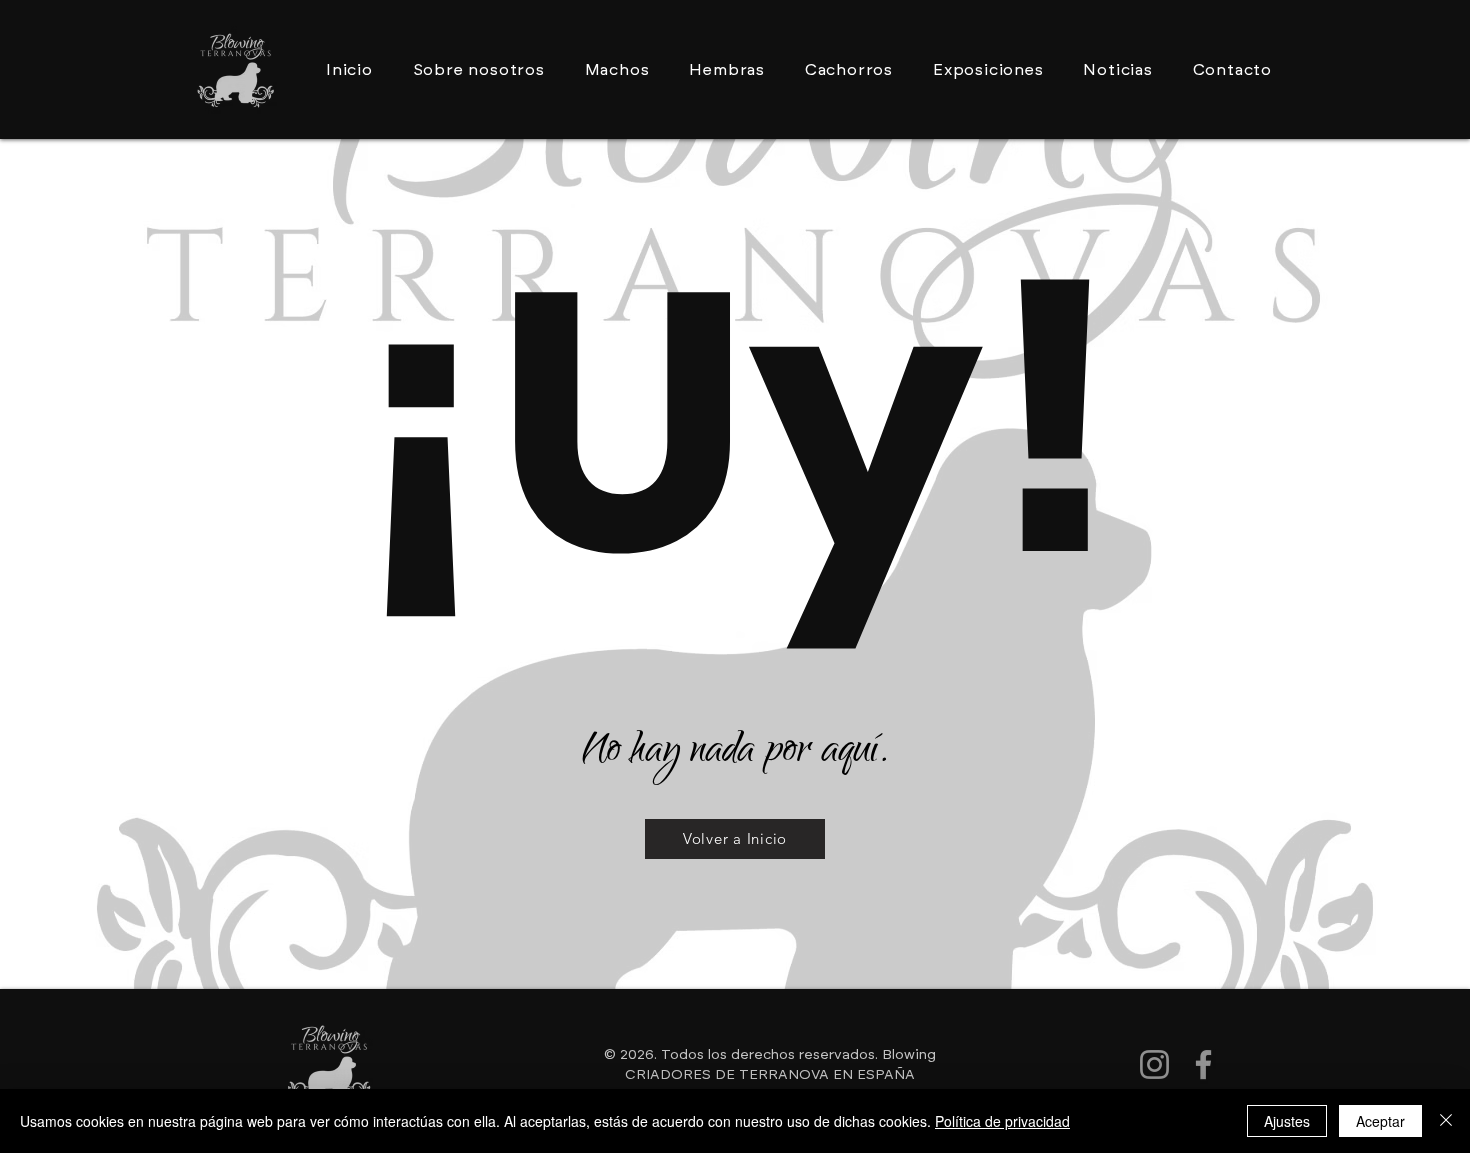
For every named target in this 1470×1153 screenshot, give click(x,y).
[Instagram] (1154, 1064)
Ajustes (1287, 1121)
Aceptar (1380, 1121)
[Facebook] (1203, 1064)
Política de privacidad (1002, 1121)
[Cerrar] (1446, 1121)
